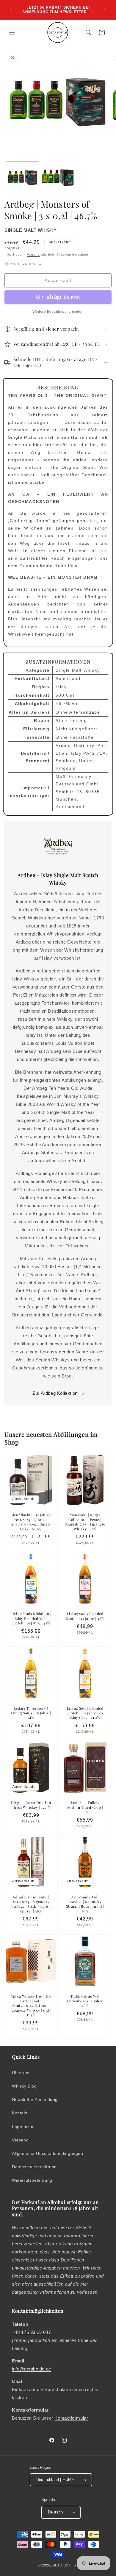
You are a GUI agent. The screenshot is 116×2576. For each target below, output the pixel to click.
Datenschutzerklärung (34, 2167)
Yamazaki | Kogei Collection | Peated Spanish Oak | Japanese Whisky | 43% (85, 1522)
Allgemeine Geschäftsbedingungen (48, 2153)
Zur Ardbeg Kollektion (55, 1393)
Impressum (23, 2127)
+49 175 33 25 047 (31, 2332)
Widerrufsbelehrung (32, 2180)
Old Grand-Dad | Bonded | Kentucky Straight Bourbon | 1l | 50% (85, 1904)
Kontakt (20, 2113)
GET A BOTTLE (65, 2565)
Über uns (21, 2073)
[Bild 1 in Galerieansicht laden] (22, 178)
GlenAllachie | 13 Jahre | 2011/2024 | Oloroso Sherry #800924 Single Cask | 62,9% (31, 1522)
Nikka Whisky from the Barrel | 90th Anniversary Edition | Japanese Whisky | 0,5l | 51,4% (31, 2005)
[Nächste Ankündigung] (105, 10)
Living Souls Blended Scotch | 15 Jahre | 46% (85, 1616)
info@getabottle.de (32, 2369)
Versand (33, 255)
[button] (12, 32)
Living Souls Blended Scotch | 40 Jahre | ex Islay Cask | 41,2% (85, 1713)
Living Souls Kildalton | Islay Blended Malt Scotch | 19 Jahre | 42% (31, 1618)
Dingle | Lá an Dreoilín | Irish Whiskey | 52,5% (31, 1805)
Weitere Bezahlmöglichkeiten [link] (58, 312)
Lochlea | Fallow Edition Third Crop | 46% (85, 1807)
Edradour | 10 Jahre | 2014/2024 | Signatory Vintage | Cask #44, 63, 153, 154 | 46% (31, 1904)
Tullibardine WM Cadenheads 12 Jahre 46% (85, 2001)
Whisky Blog (24, 2086)
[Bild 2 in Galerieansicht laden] (58, 178)
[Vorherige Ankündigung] (11, 10)
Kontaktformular (71, 2418)
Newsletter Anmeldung (35, 2099)
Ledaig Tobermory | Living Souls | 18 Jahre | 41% (31, 1713)
